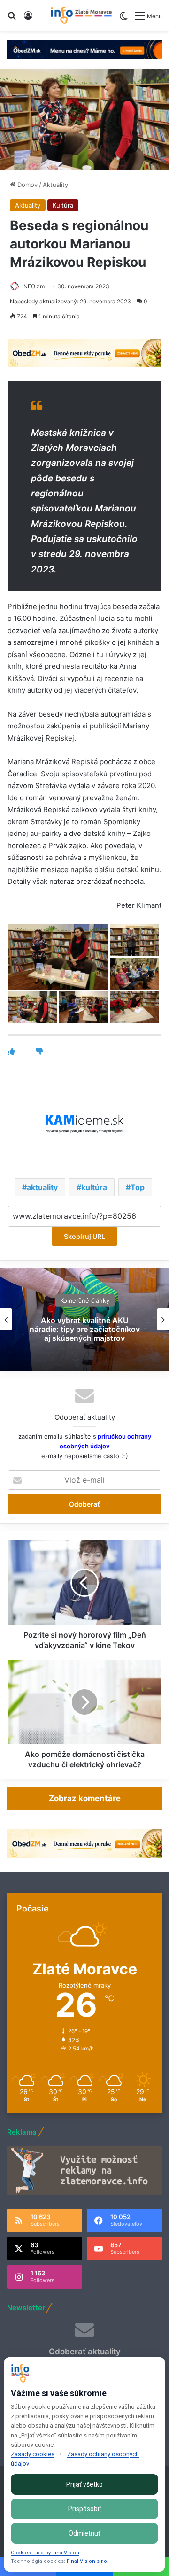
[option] (84, 1319)
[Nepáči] (39, 1051)
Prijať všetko (84, 2484)
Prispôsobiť (85, 2509)
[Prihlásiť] (28, 19)
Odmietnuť (84, 2533)
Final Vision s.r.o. (88, 2561)
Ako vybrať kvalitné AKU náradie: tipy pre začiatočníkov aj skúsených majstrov (85, 1329)
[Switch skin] (123, 19)
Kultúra (63, 205)
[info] (81, 15)
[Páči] (11, 1051)
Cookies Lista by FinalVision (45, 2553)
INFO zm (33, 286)
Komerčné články (85, 1300)
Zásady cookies (33, 2454)
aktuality (42, 1187)
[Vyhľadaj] (12, 19)
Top (138, 1187)
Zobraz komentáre (85, 1798)
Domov (27, 185)
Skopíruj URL (84, 1236)
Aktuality (55, 185)
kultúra (94, 1187)
